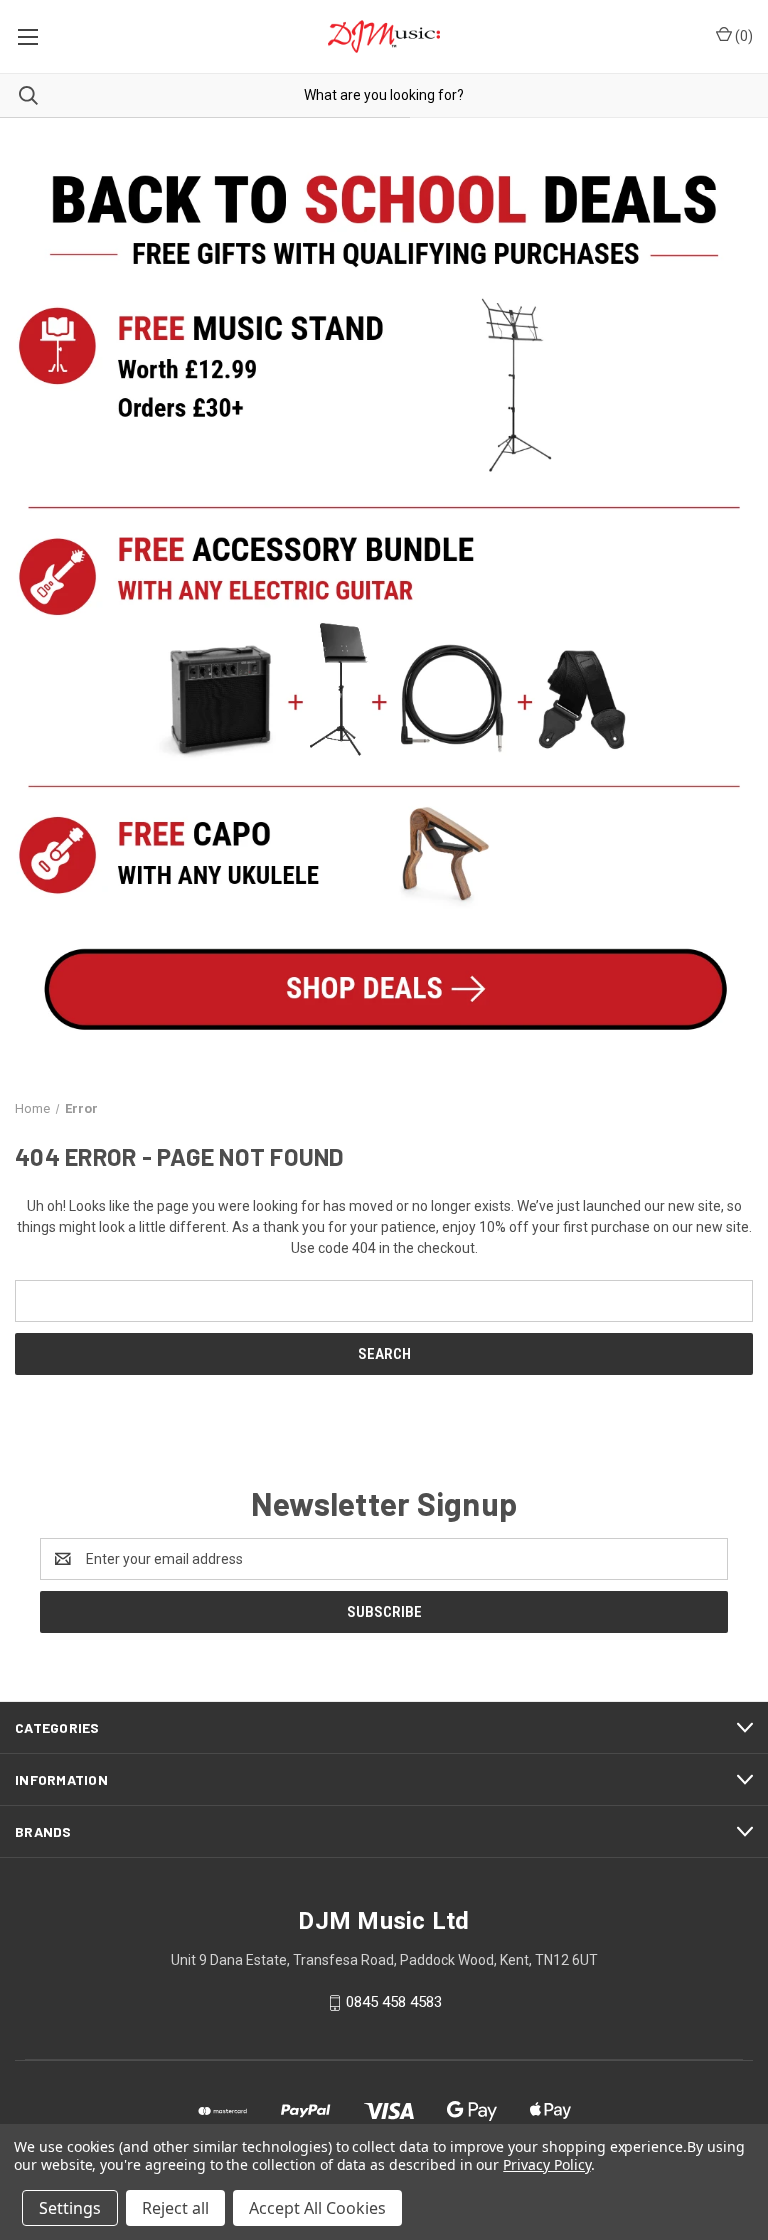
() (742, 36)
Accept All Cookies (317, 2208)
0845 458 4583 (394, 2002)
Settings (70, 2208)
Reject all (175, 2208)
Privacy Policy (546, 2164)
